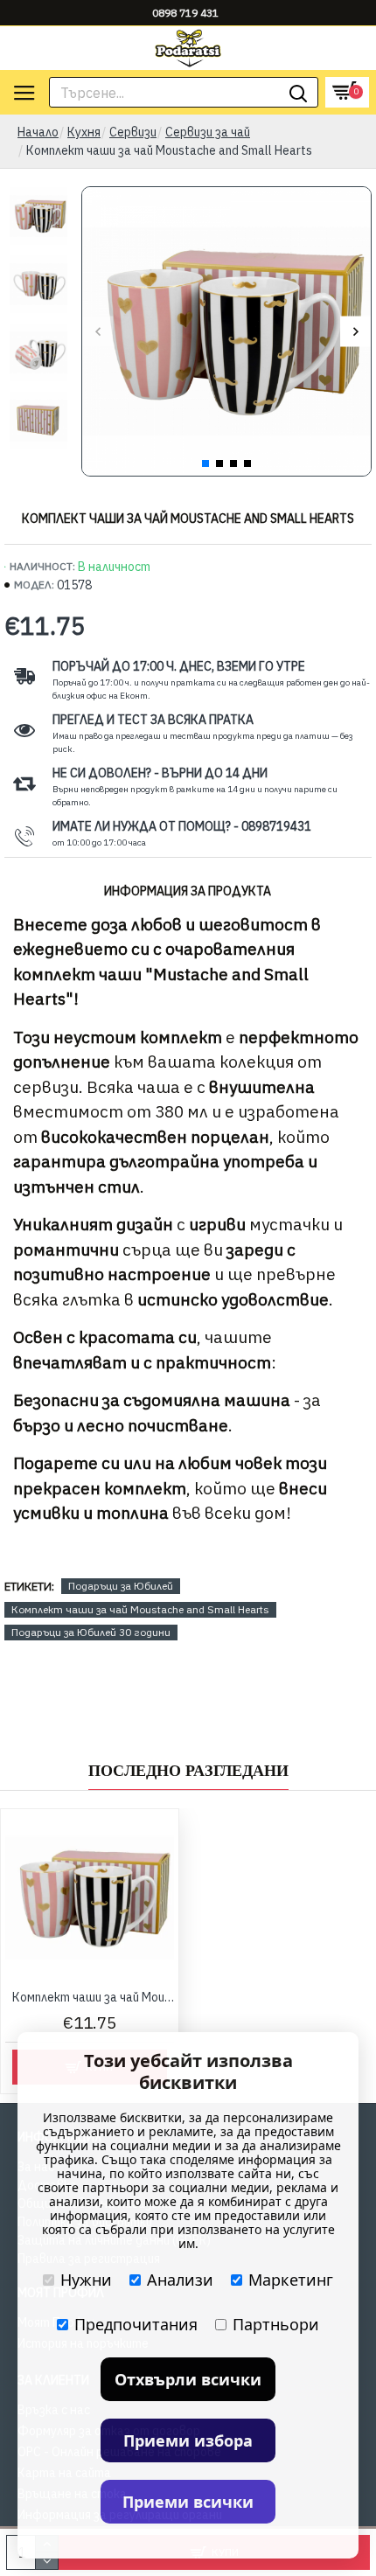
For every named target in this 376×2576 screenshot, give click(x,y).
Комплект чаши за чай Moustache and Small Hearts (140, 1609)
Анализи (180, 2280)
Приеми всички (188, 2502)
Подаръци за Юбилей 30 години (91, 1632)
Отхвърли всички (188, 2379)
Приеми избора (188, 2440)
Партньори (276, 2324)
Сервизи (133, 132)
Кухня (84, 132)
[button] (97, 332)
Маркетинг (291, 2280)
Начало (38, 132)
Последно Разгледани (188, 1771)
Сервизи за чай (208, 132)
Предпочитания (136, 2324)
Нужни (86, 2280)
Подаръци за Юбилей (121, 1586)
